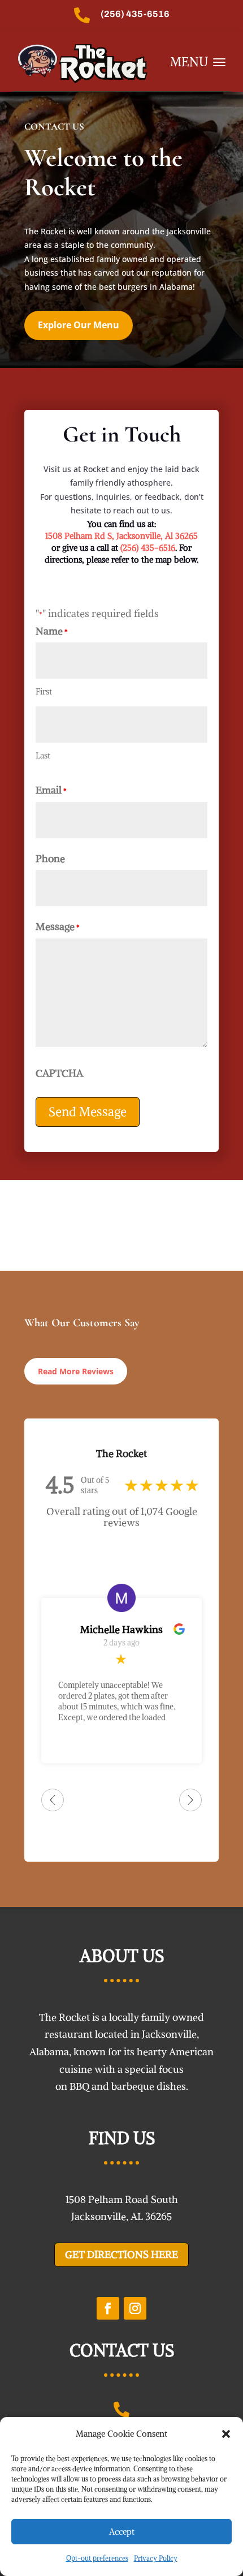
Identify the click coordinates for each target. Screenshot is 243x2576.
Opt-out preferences (97, 2558)
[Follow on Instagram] (135, 2308)
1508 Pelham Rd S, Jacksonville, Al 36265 (121, 536)
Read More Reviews (76, 1371)
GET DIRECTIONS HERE (121, 2254)
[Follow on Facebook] (108, 2308)
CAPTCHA (59, 1073)
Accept (122, 2532)
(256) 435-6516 (135, 14)
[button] (226, 2434)
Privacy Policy (156, 2558)
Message (58, 926)
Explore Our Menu (79, 325)
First (44, 691)
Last (43, 755)
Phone (50, 858)
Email (51, 790)
